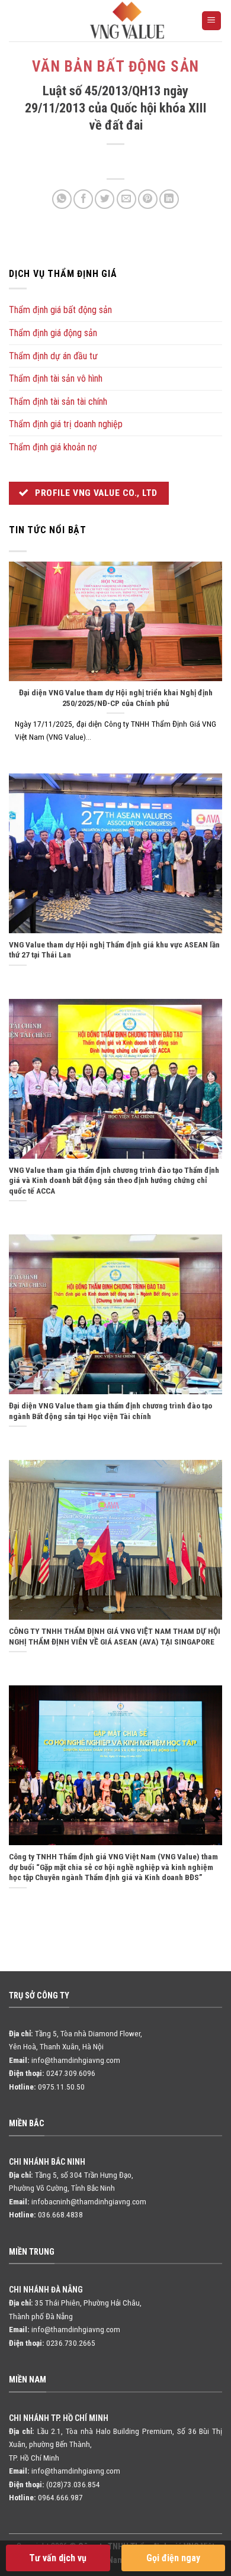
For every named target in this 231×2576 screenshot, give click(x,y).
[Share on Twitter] (105, 199)
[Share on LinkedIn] (169, 199)
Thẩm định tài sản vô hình (56, 378)
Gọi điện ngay (173, 2558)
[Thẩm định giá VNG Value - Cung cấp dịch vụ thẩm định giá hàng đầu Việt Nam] (127, 20)
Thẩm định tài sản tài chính (58, 402)
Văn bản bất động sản (115, 67)
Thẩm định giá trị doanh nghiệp (66, 424)
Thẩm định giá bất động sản (60, 310)
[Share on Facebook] (83, 199)
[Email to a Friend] (126, 199)
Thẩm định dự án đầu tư (53, 356)
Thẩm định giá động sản (53, 333)
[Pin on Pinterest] (148, 199)
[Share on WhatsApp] (62, 199)
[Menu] (212, 21)
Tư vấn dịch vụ (58, 2558)
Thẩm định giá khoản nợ (53, 447)
